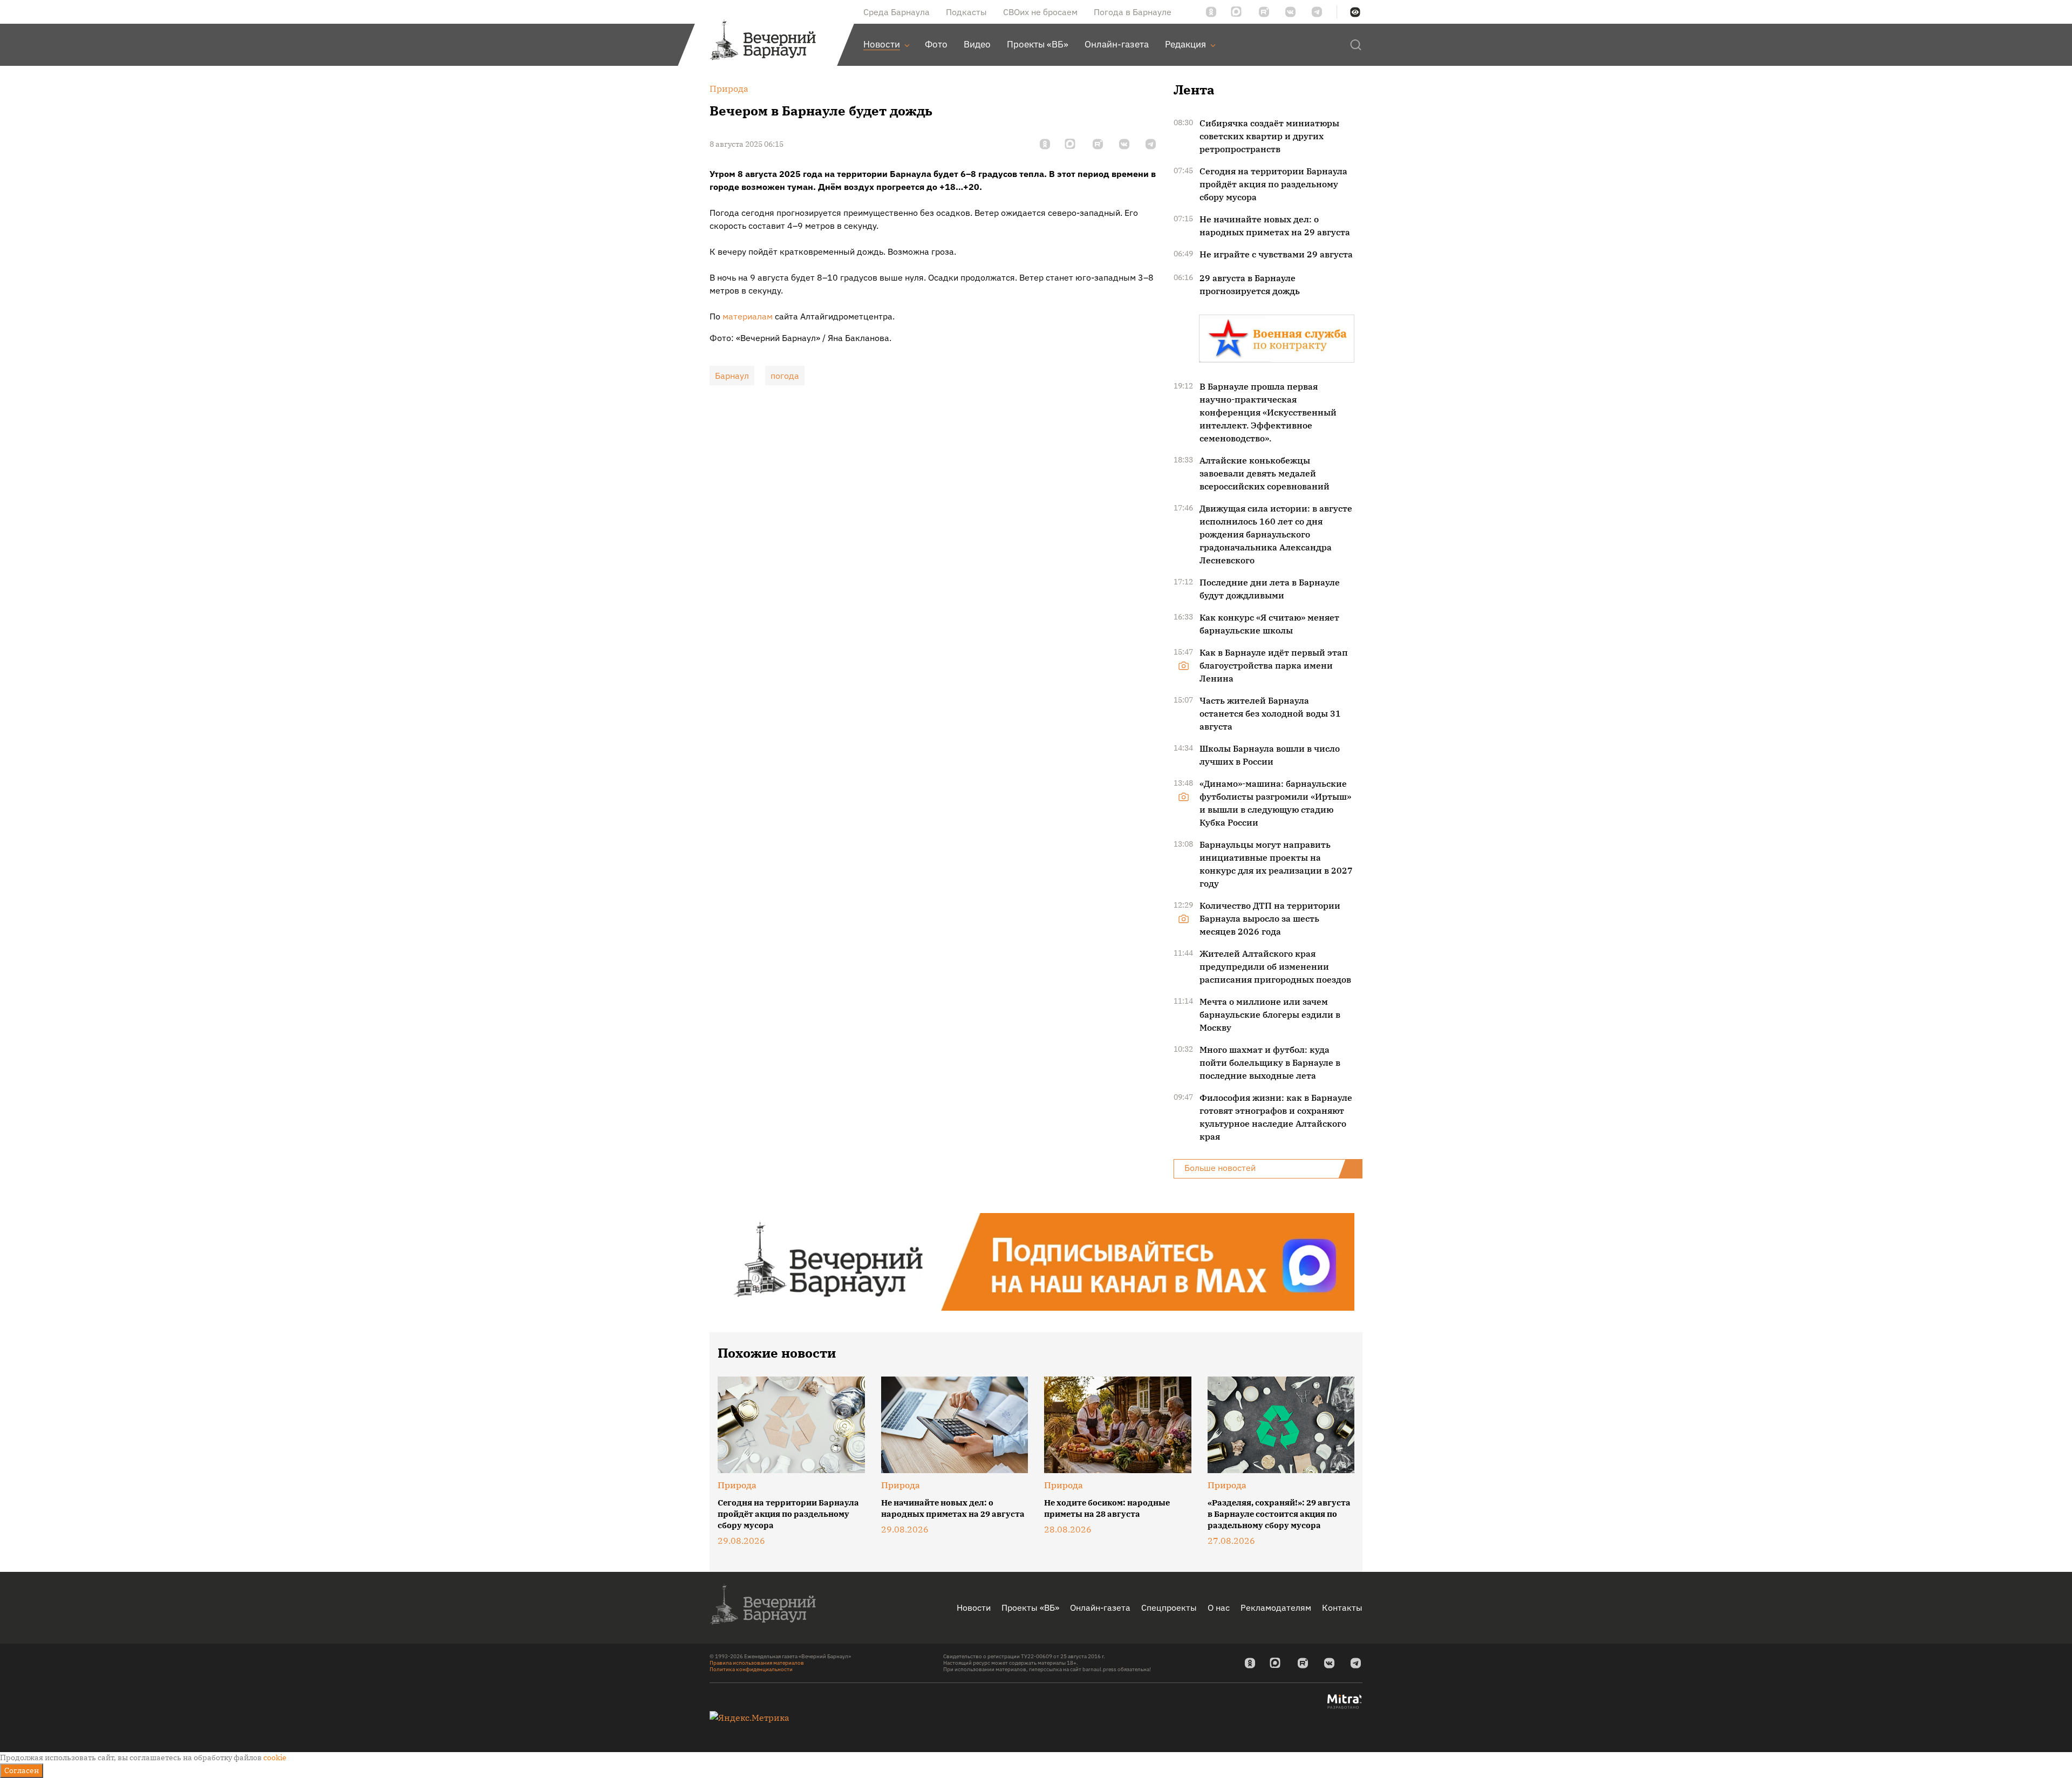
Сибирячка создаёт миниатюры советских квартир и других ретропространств (1269, 136)
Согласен (22, 1770)
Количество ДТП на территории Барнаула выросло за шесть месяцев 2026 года (1270, 918)
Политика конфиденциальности (751, 1669)
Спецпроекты (1169, 1607)
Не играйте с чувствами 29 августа (1276, 254)
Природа (737, 1485)
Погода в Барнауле (1133, 12)
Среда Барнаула (897, 12)
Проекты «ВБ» (1030, 1607)
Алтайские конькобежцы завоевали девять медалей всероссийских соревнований (1265, 473)
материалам (748, 316)
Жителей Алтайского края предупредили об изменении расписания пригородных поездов (1275, 966)
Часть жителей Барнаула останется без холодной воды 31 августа (1270, 713)
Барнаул (732, 376)
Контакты (1342, 1607)
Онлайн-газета (1100, 1607)
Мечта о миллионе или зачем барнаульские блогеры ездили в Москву (1270, 1014)
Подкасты (966, 12)
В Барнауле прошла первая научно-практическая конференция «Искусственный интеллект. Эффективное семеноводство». (1268, 412)
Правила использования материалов (757, 1663)
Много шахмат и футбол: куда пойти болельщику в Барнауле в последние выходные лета (1270, 1062)
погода (785, 376)
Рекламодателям (1276, 1607)
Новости (974, 1607)
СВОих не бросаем (1040, 12)
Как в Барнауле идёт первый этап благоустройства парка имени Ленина (1274, 665)
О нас (1219, 1607)
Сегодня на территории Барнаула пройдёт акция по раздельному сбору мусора (1273, 184)
